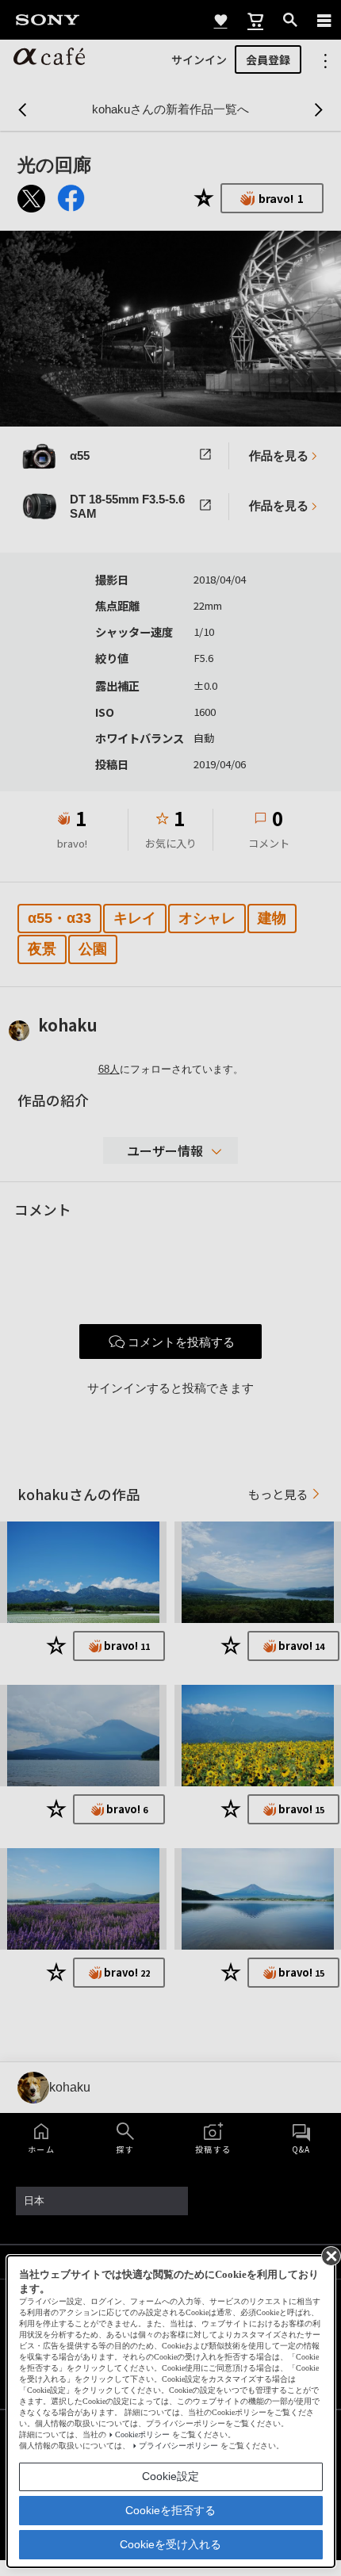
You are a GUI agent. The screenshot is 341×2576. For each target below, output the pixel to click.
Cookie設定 (170, 2476)
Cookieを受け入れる (170, 2544)
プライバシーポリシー (178, 2446)
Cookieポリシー (142, 2434)
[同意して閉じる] (330, 2255)
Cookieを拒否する (170, 2510)
